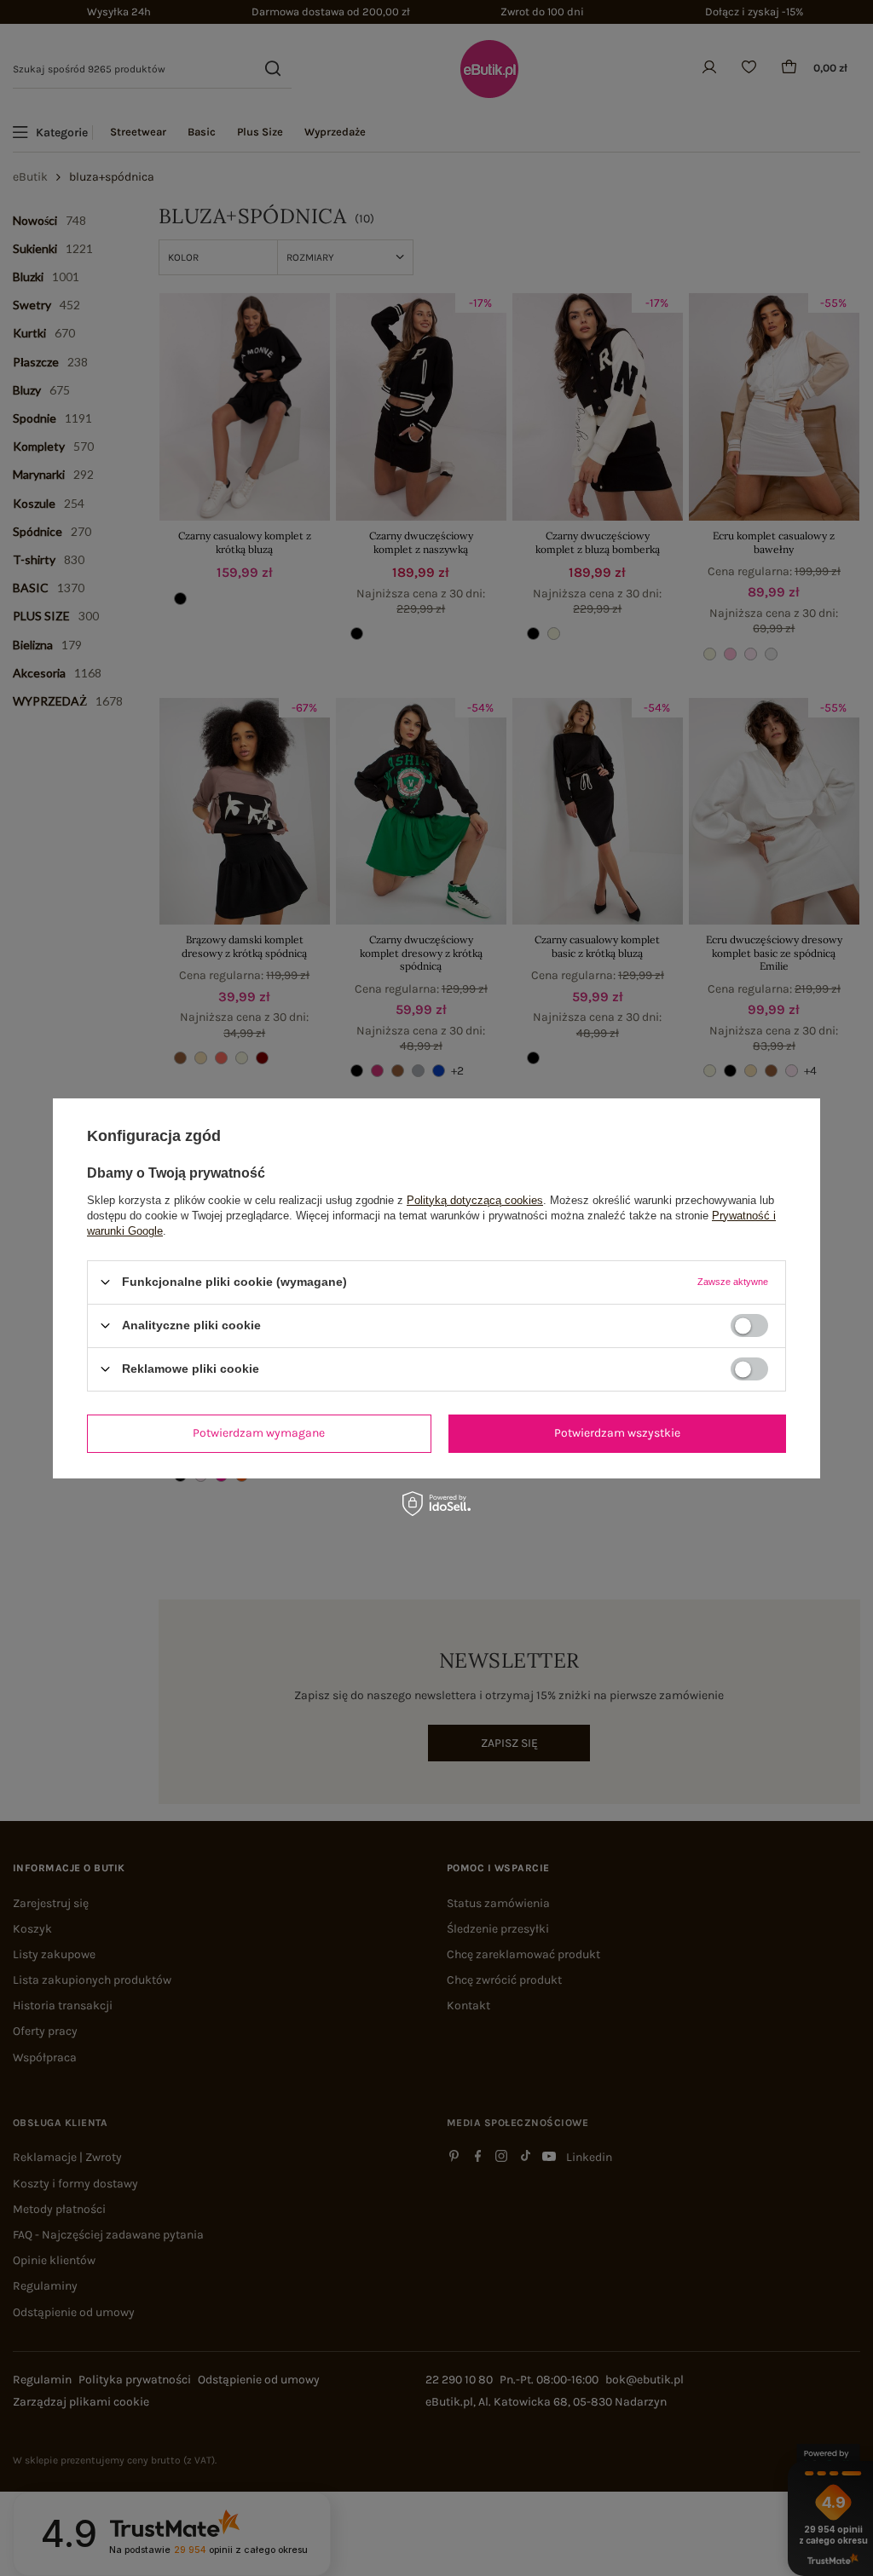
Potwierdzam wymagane (259, 1433)
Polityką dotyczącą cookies (475, 1199)
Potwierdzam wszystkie (617, 1433)
